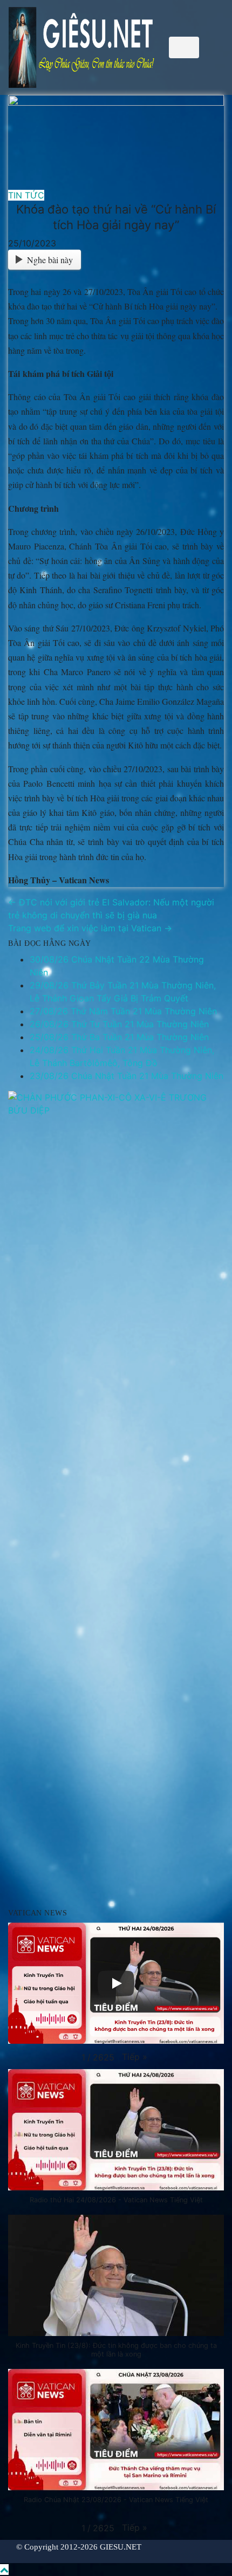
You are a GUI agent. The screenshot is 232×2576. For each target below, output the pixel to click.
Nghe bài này (50, 260)
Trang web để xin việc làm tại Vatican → (90, 928)
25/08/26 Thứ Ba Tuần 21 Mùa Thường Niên (119, 1037)
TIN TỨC (26, 195)
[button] (135, 2057)
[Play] (116, 1983)
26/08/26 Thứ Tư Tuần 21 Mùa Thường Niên (119, 1024)
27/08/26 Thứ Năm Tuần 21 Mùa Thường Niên (123, 1011)
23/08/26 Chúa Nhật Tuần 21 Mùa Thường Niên (127, 1076)
